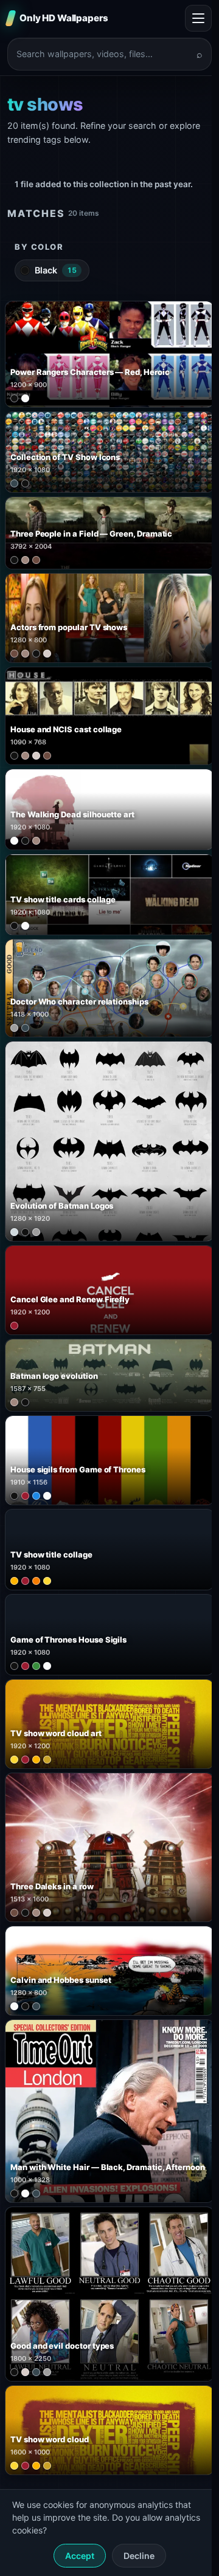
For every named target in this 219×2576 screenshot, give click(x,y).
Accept (80, 2556)
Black (56, 270)
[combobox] (102, 54)
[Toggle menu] (198, 18)
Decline (139, 2556)
